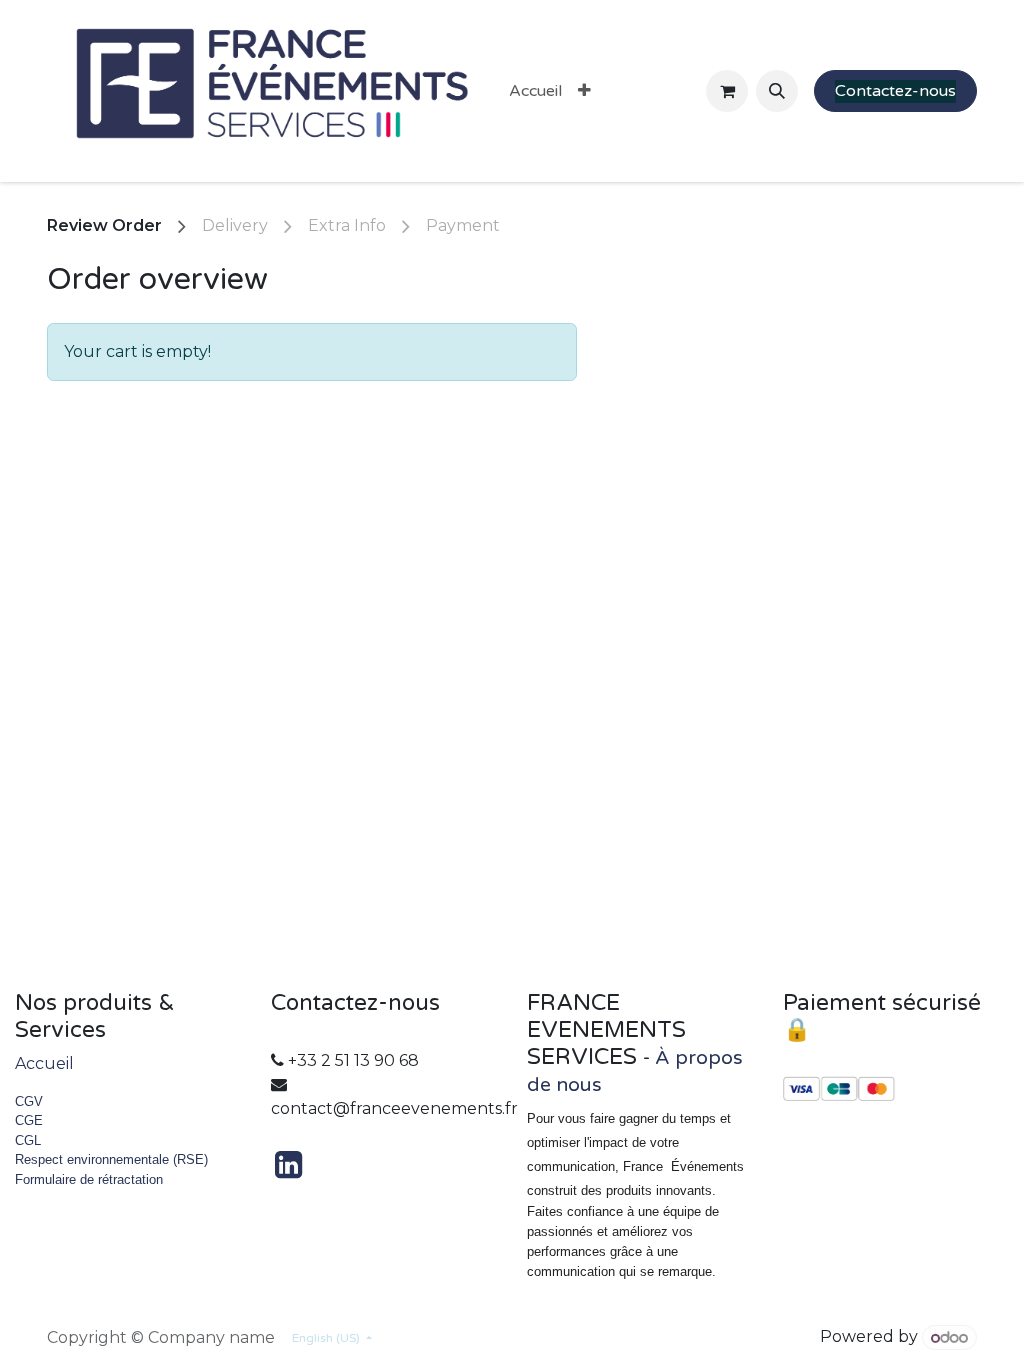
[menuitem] (535, 91)
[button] (777, 91)
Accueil (44, 1063)
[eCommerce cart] (727, 91)
